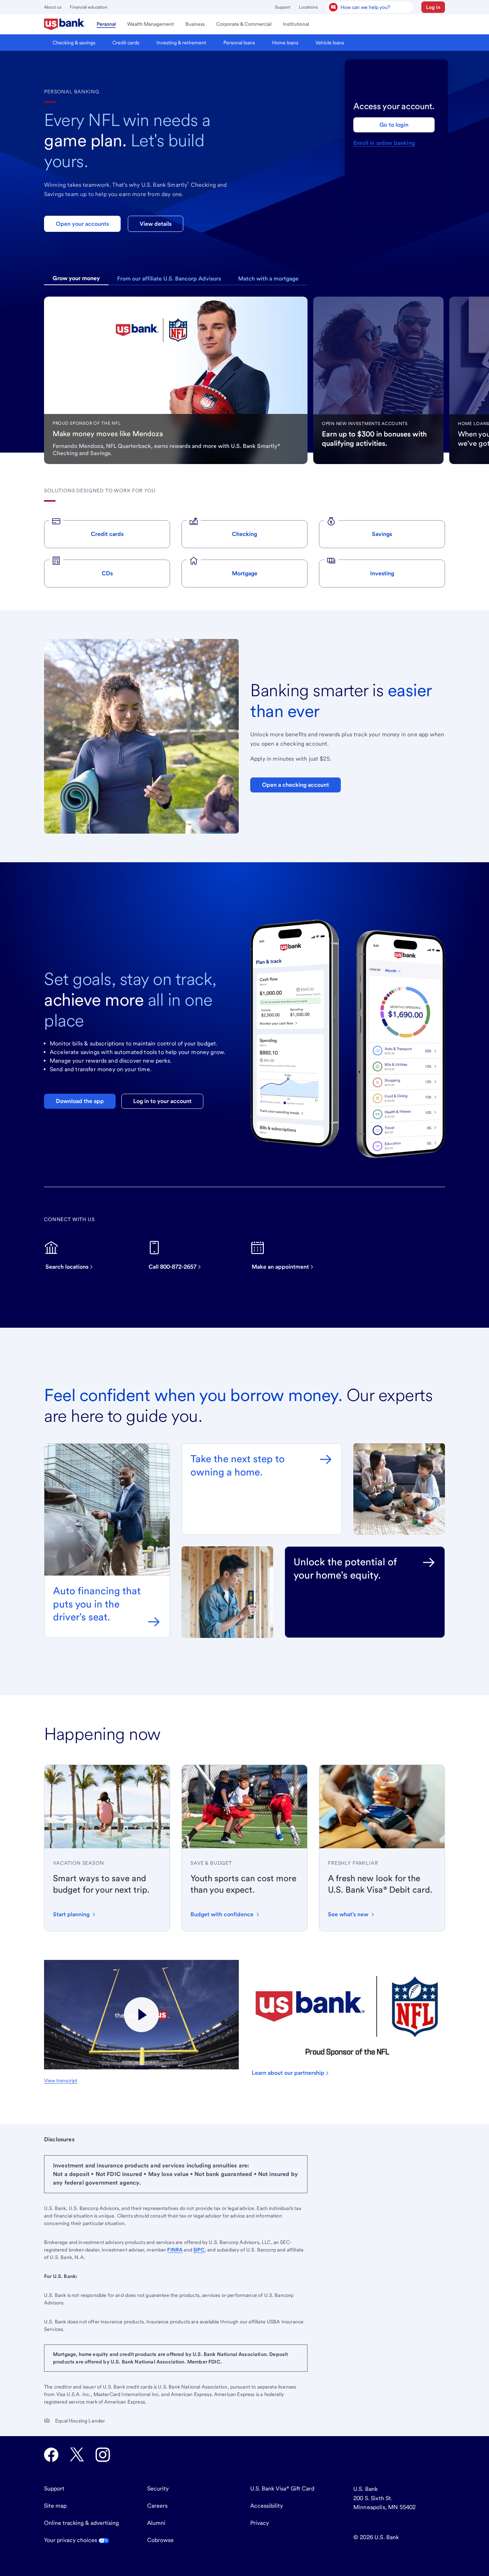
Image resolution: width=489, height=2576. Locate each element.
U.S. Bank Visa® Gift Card (282, 2489)
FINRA (175, 2250)
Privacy (260, 2523)
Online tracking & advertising (81, 2523)
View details (156, 224)
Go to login (394, 125)
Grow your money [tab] (76, 278)
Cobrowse (160, 2540)
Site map (55, 2506)
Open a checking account (296, 785)
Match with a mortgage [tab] (268, 279)
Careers (157, 2506)
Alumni (156, 2523)
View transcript (61, 2080)
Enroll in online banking (384, 143)
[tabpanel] (176, 380)
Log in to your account (162, 1101)
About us (53, 7)
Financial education (89, 7)
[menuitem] (65, 24)
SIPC (199, 2250)
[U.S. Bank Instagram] (103, 2455)
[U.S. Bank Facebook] (51, 2455)
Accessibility (267, 2506)
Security (158, 2489)
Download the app (80, 1101)
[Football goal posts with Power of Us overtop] (141, 2015)
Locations (308, 7)
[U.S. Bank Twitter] (77, 2455)
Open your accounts (82, 224)
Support (283, 7)
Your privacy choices (71, 2540)
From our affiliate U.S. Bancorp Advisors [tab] (169, 279)
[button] (433, 7)
